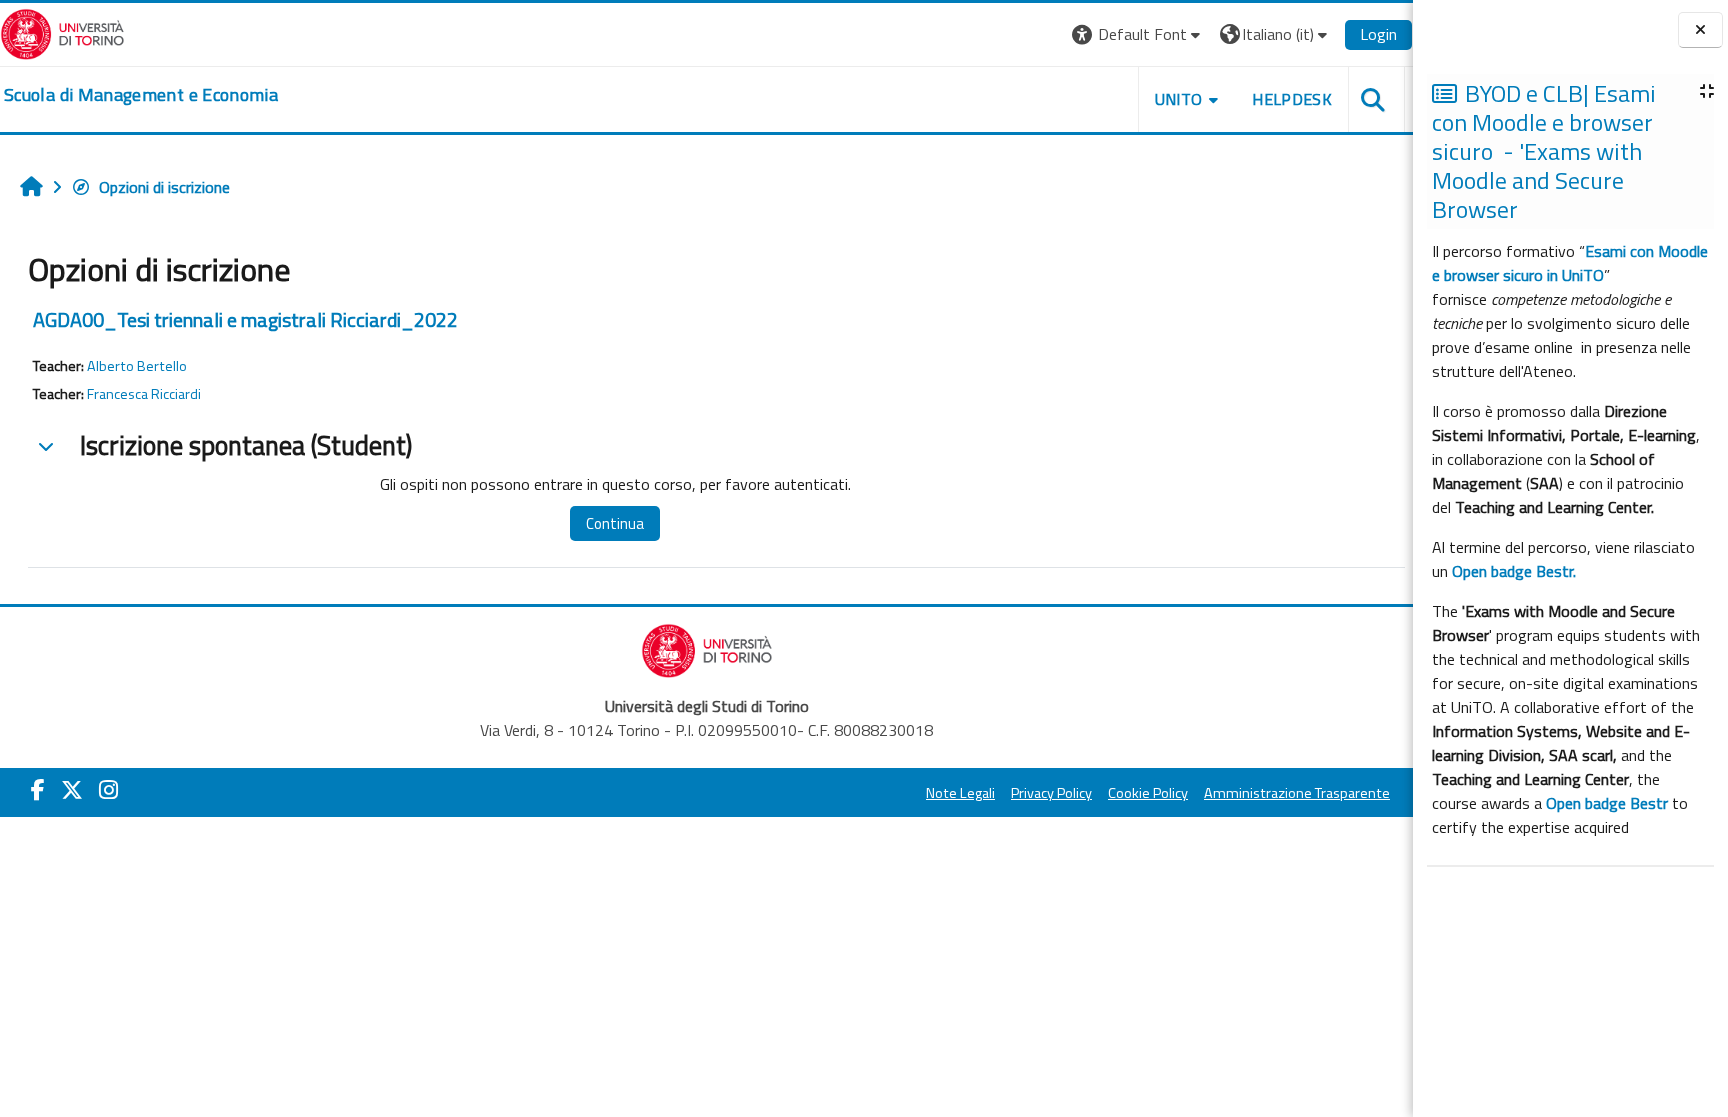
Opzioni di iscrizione (164, 187)
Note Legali (960, 793)
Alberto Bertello (137, 366)
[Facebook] (38, 790)
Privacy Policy (1051, 793)
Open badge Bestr (1607, 803)
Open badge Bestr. (1514, 571)
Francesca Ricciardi (144, 394)
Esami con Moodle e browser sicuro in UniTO (1570, 263)
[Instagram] (108, 790)
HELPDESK (1292, 99)
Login (1378, 34)
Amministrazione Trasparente (1297, 793)
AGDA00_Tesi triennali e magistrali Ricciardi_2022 (245, 319)
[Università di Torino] (62, 32)
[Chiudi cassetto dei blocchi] (1700, 30)
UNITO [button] (1179, 99)
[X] (72, 790)
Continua (615, 523)
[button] (1138, 34)
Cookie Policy (1148, 793)
